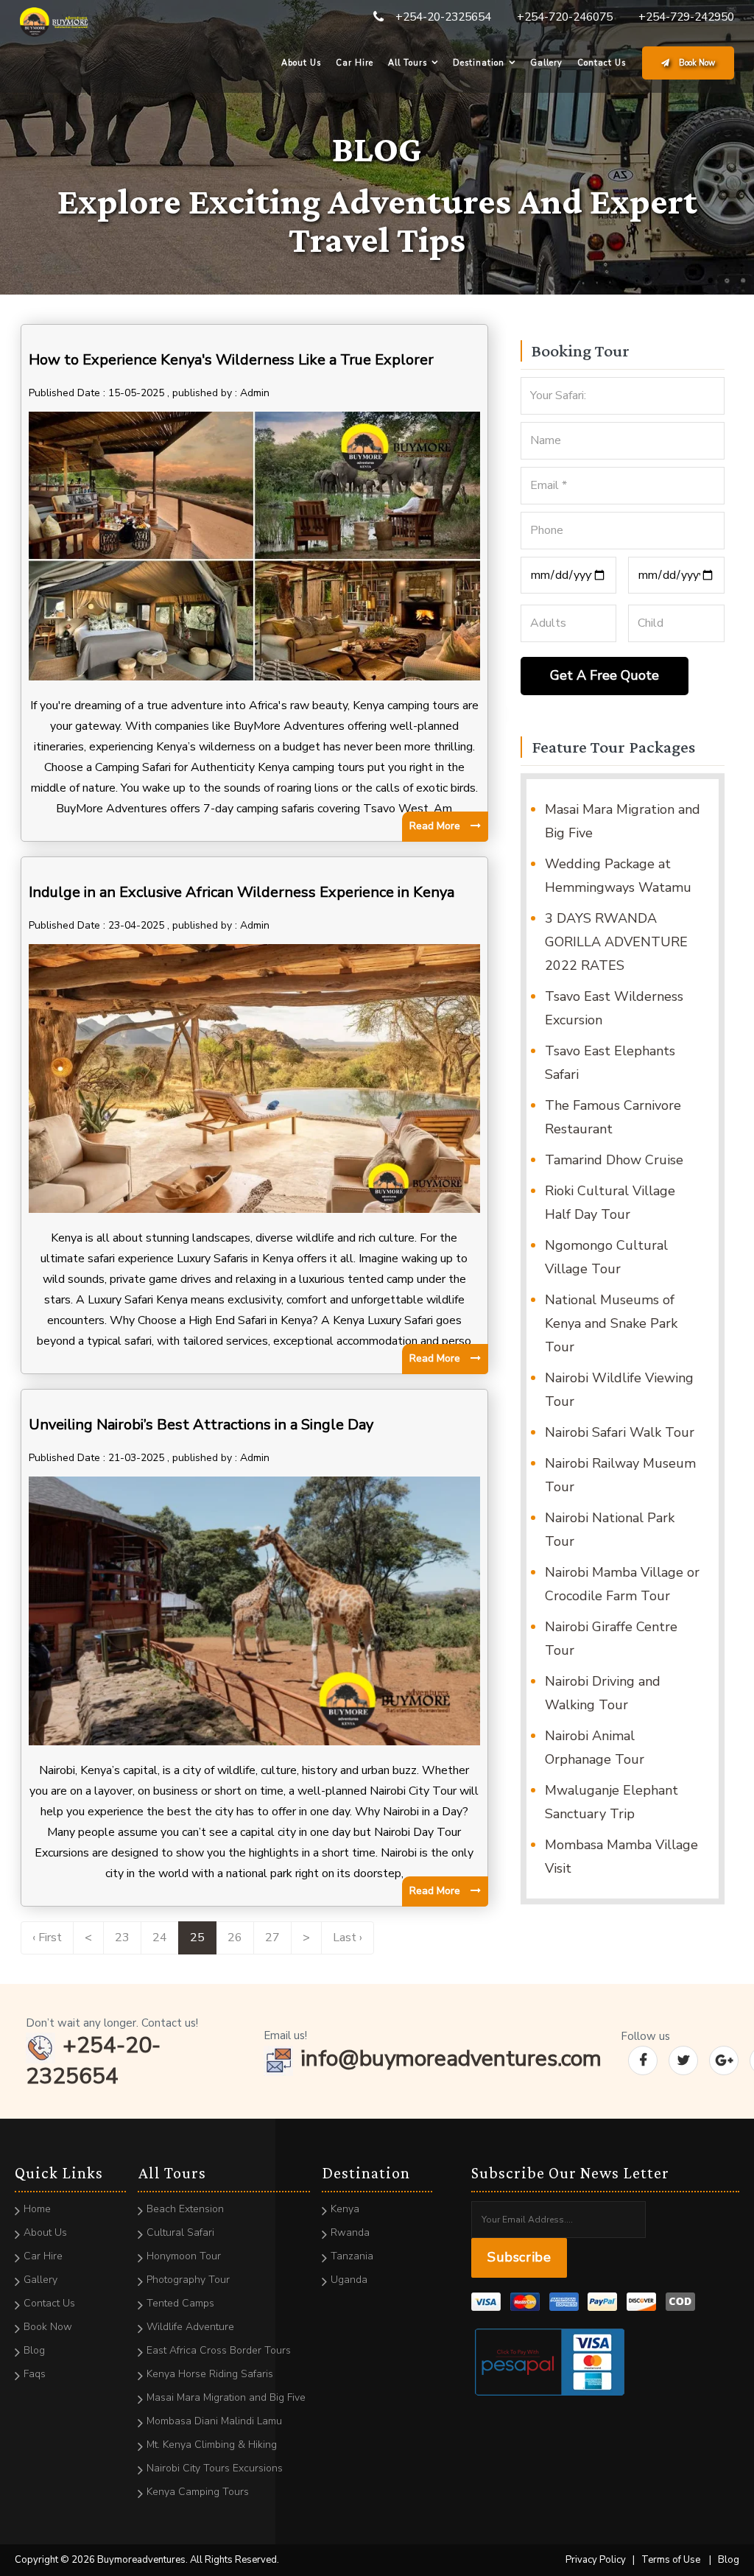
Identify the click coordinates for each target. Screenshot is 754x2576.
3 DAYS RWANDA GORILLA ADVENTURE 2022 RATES (616, 942)
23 (122, 1938)
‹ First (47, 1938)
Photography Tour (188, 2280)
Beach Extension (185, 2209)
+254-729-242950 (686, 17)
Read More (436, 826)
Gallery (546, 63)
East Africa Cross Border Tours (219, 2350)
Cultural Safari (180, 2232)
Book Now (696, 63)
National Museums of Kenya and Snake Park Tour (611, 1323)
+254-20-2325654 (443, 17)
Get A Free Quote (605, 675)
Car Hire (355, 63)
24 (160, 1938)
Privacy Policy (596, 2560)
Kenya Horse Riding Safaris (210, 2374)
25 (197, 1938)
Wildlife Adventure (190, 2327)
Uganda (349, 2280)
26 (235, 1938)
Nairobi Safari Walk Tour (620, 1432)
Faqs (35, 2374)
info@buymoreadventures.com (451, 2059)
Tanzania (352, 2256)
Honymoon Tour (184, 2256)
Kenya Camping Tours (198, 2492)
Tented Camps (180, 2303)
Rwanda (350, 2232)
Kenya (345, 2209)
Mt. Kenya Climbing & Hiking (212, 2445)
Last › (348, 1938)
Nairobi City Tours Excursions (215, 2468)
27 (272, 1938)
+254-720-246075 (565, 17)
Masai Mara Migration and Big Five (226, 2397)
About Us (301, 63)
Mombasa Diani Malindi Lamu (214, 2421)
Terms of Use (671, 2560)
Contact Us (602, 63)
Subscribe (519, 2257)
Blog (34, 2350)
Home (37, 2209)
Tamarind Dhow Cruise (614, 1160)
